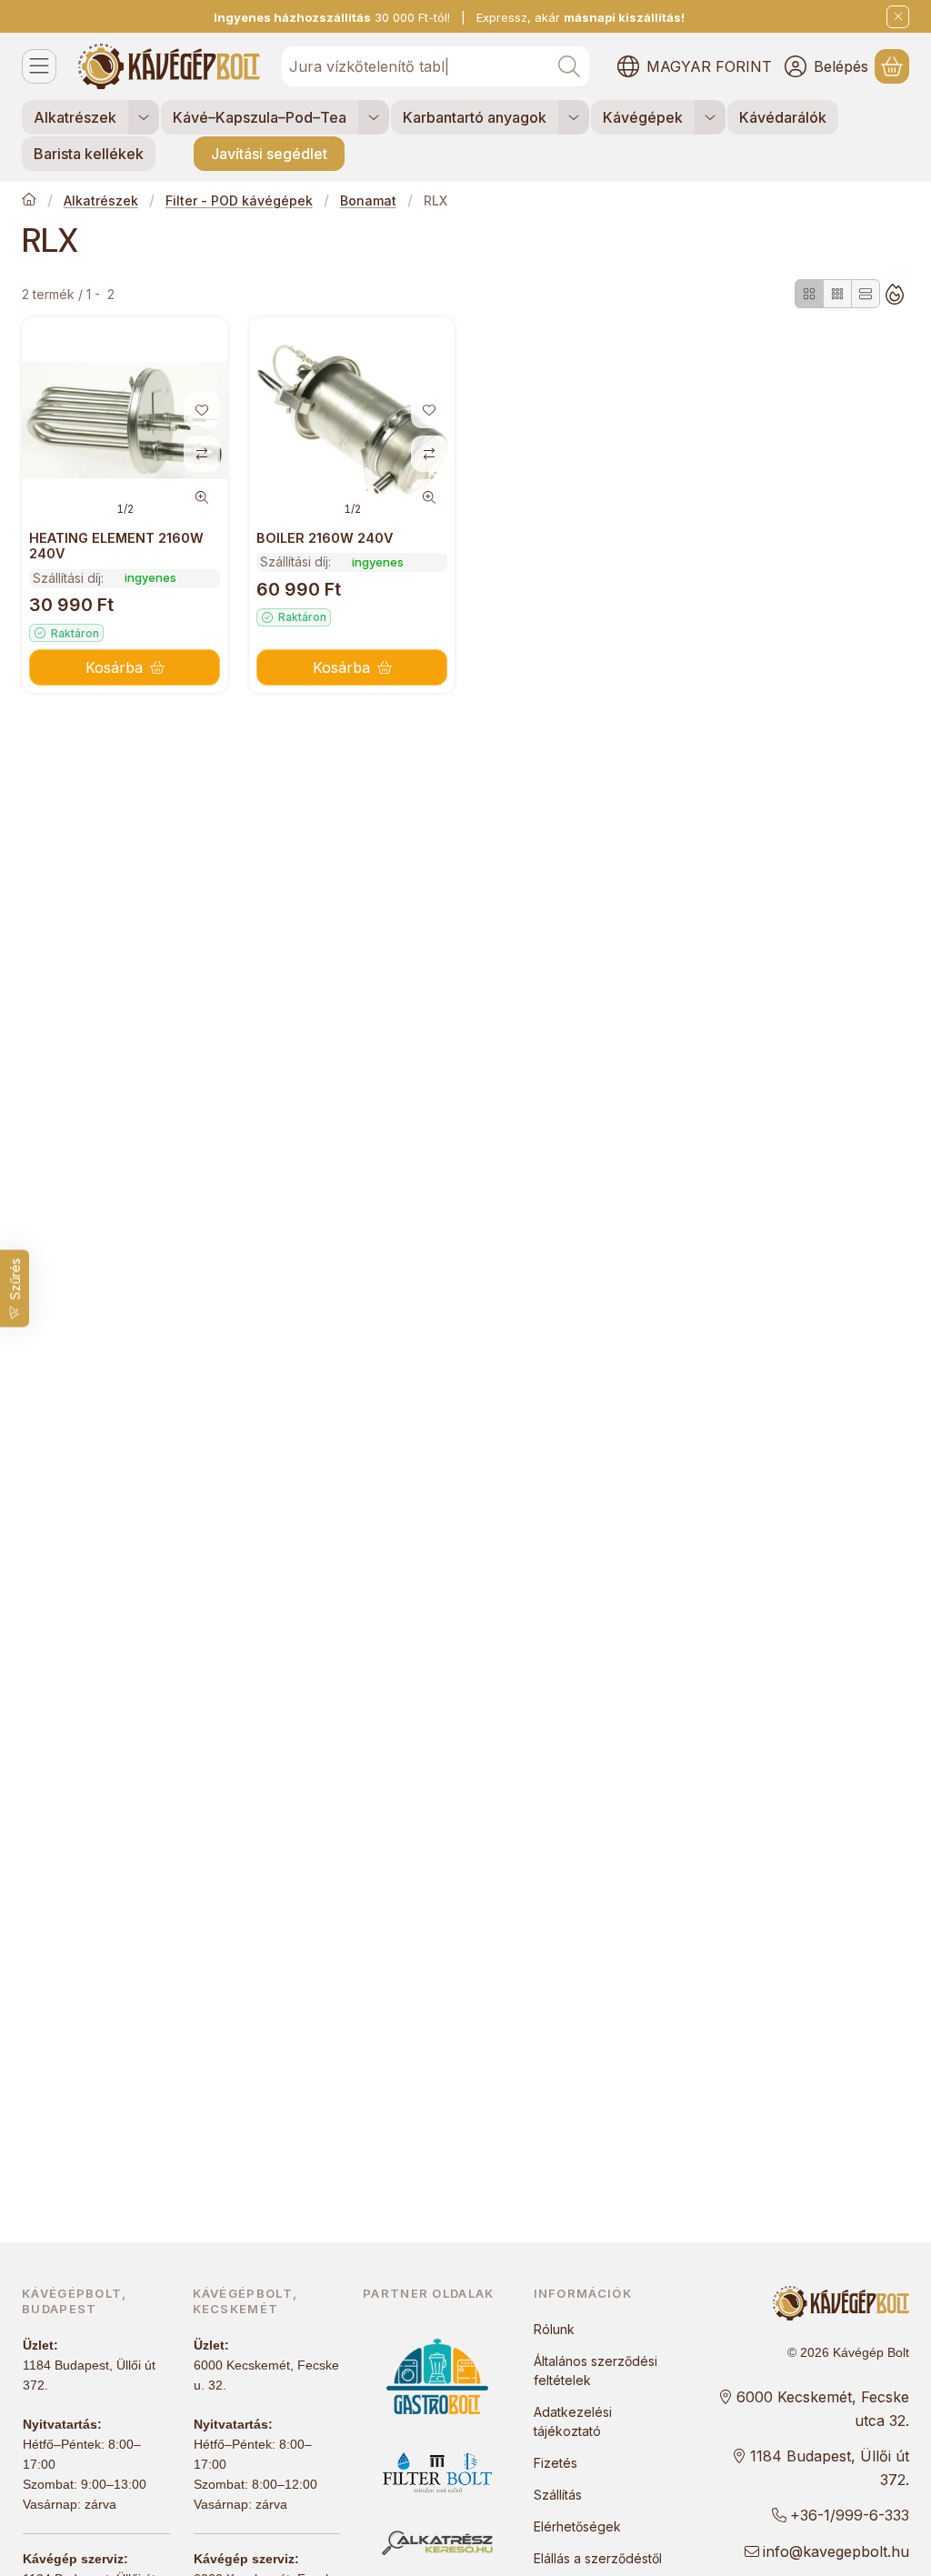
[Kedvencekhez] (202, 410)
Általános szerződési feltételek (596, 2371)
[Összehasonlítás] (202, 454)
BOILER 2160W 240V (325, 538)
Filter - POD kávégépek (239, 200)
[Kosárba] (125, 667)
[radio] (809, 294)
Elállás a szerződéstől (598, 2558)
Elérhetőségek (577, 2526)
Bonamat (368, 200)
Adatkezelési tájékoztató (573, 2421)
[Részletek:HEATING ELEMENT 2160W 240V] (125, 420)
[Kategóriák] (39, 66)
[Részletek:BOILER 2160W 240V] (352, 420)
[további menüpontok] (144, 117)
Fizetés (556, 2463)
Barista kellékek (89, 154)
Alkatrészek (75, 117)
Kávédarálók (783, 117)
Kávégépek (643, 117)
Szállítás (558, 2495)
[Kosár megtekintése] (892, 66)
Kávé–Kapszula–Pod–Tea (260, 117)
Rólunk (554, 2329)
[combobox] (435, 66)
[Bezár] (898, 17)
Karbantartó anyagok (475, 117)
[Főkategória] (29, 201)
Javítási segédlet (269, 154)
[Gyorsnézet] (202, 497)
